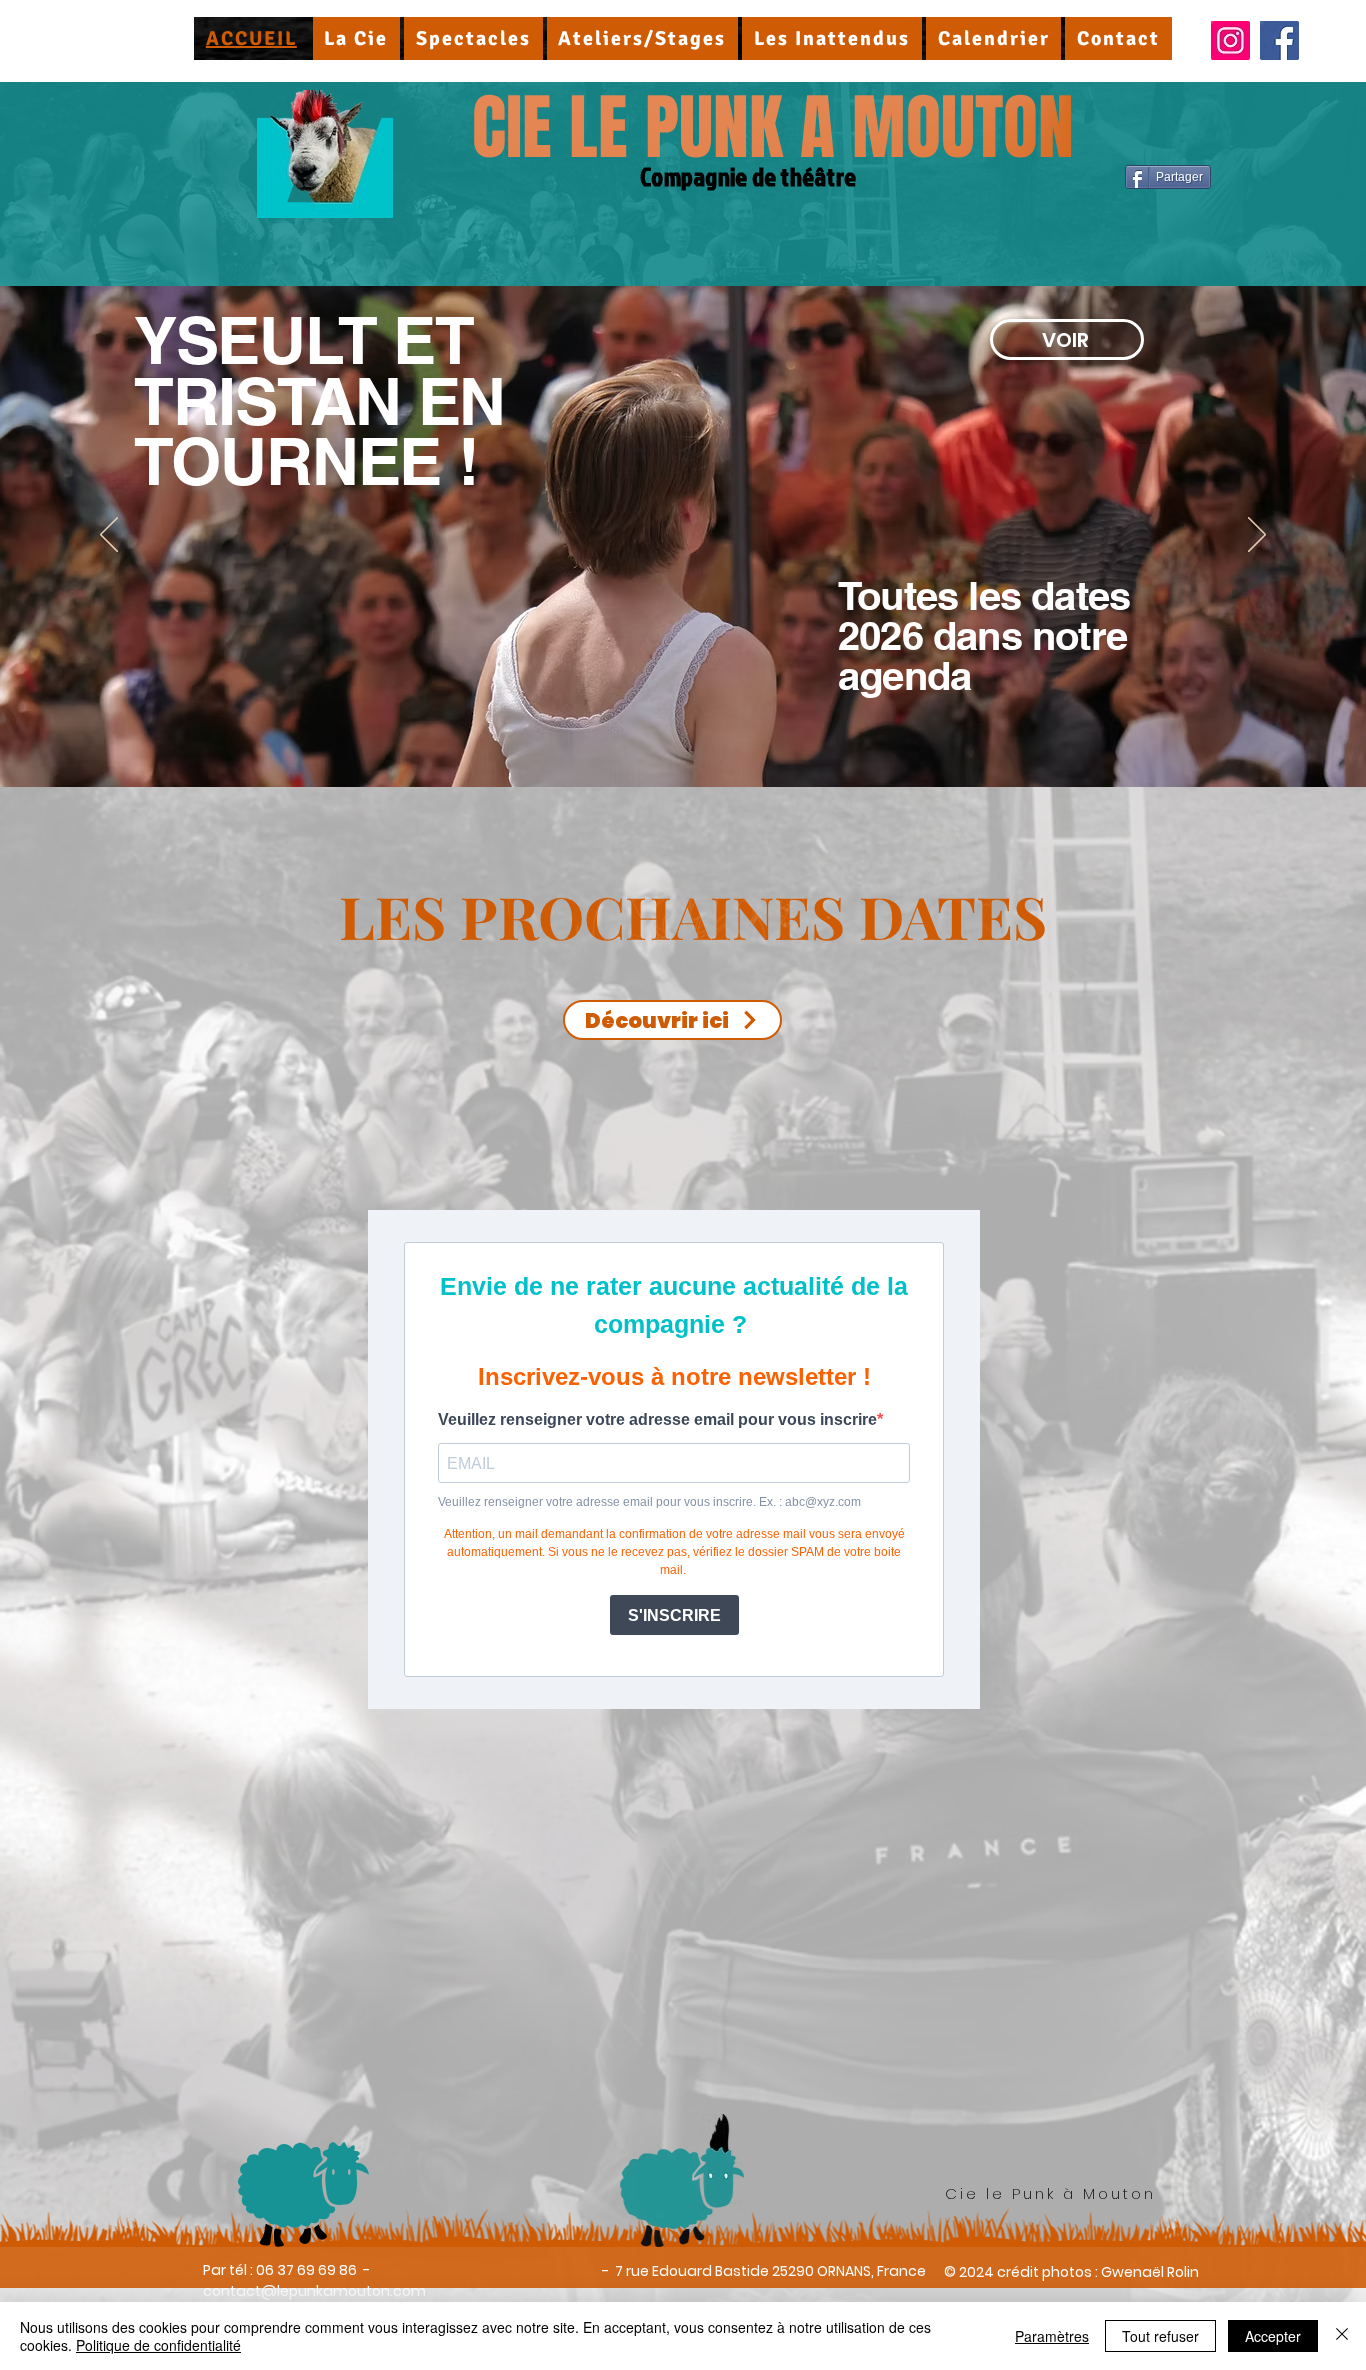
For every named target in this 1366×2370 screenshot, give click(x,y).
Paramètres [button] (1052, 2336)
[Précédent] (109, 536)
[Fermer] (1342, 2336)
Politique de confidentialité (158, 2345)
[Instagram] (1230, 40)
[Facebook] (1279, 40)
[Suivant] (1257, 536)
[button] (357, 38)
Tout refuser (1160, 2336)
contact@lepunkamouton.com (314, 2291)
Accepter (1273, 2336)
